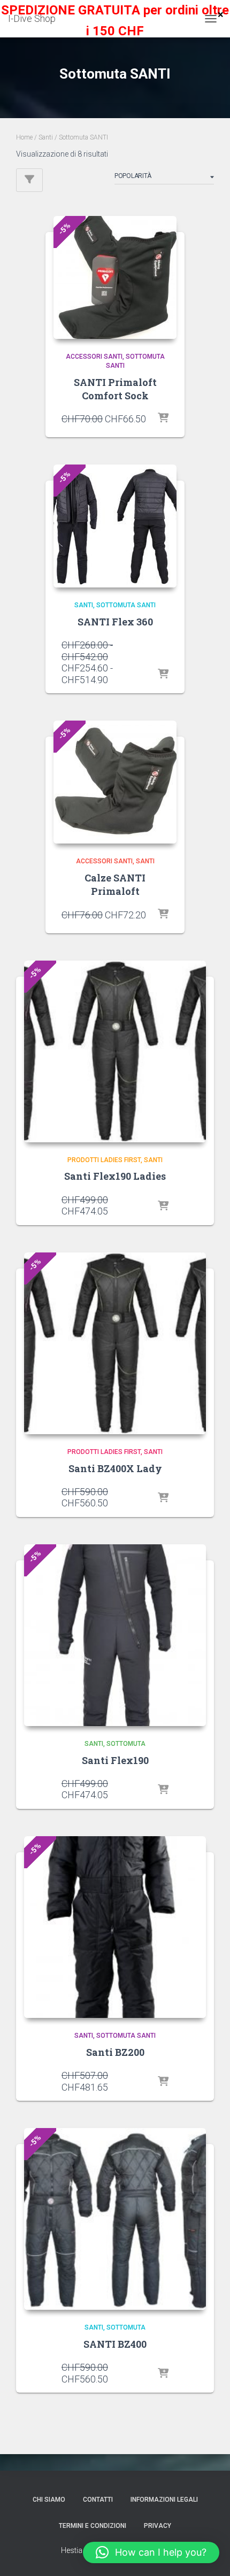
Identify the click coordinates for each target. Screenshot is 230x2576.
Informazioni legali (164, 2500)
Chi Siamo (49, 2500)
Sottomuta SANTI (126, 605)
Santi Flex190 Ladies (115, 1176)
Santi (46, 137)
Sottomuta (126, 1744)
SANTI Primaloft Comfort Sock (115, 389)
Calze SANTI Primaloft (115, 884)
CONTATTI (98, 2500)
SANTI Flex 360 (115, 622)
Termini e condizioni (93, 2526)
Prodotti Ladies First (104, 1160)
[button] (151, 2552)
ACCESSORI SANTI (94, 357)
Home (24, 137)
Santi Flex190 (115, 1760)
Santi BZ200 (115, 2052)
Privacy (158, 2526)
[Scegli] (163, 419)
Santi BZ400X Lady (115, 1468)
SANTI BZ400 (115, 2344)
